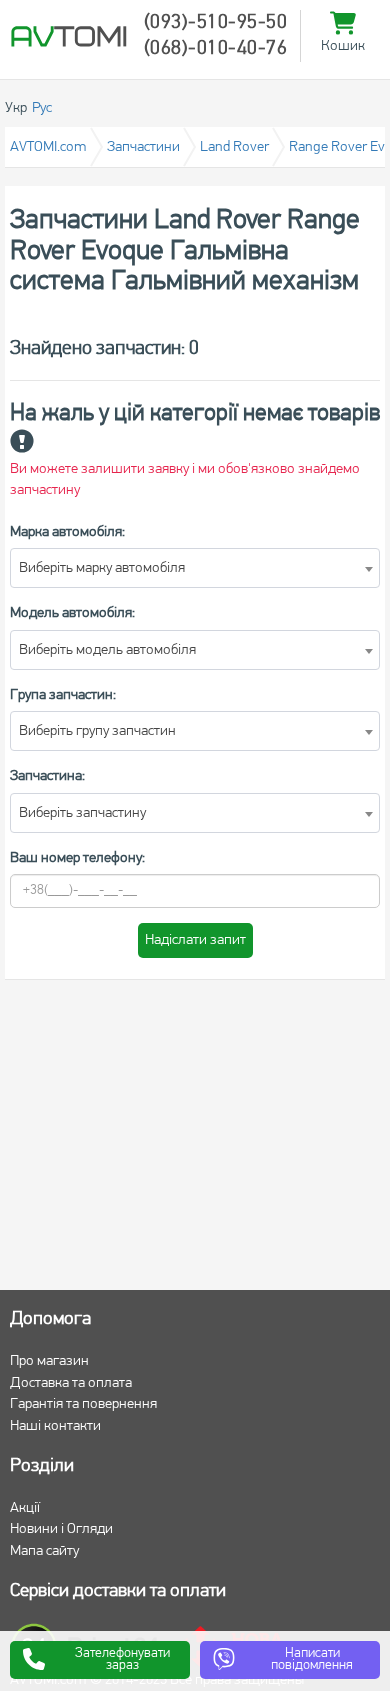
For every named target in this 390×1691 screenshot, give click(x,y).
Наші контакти (55, 1426)
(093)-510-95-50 (216, 23)
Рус (42, 108)
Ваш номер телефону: (77, 858)
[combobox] (195, 568)
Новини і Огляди (61, 1529)
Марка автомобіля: (67, 532)
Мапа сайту (44, 1551)
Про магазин (49, 1361)
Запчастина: (47, 776)
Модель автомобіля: (72, 613)
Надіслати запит (195, 940)
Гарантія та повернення (83, 1404)
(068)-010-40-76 (216, 49)
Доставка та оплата (71, 1383)
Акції (25, 1508)
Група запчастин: (63, 695)
